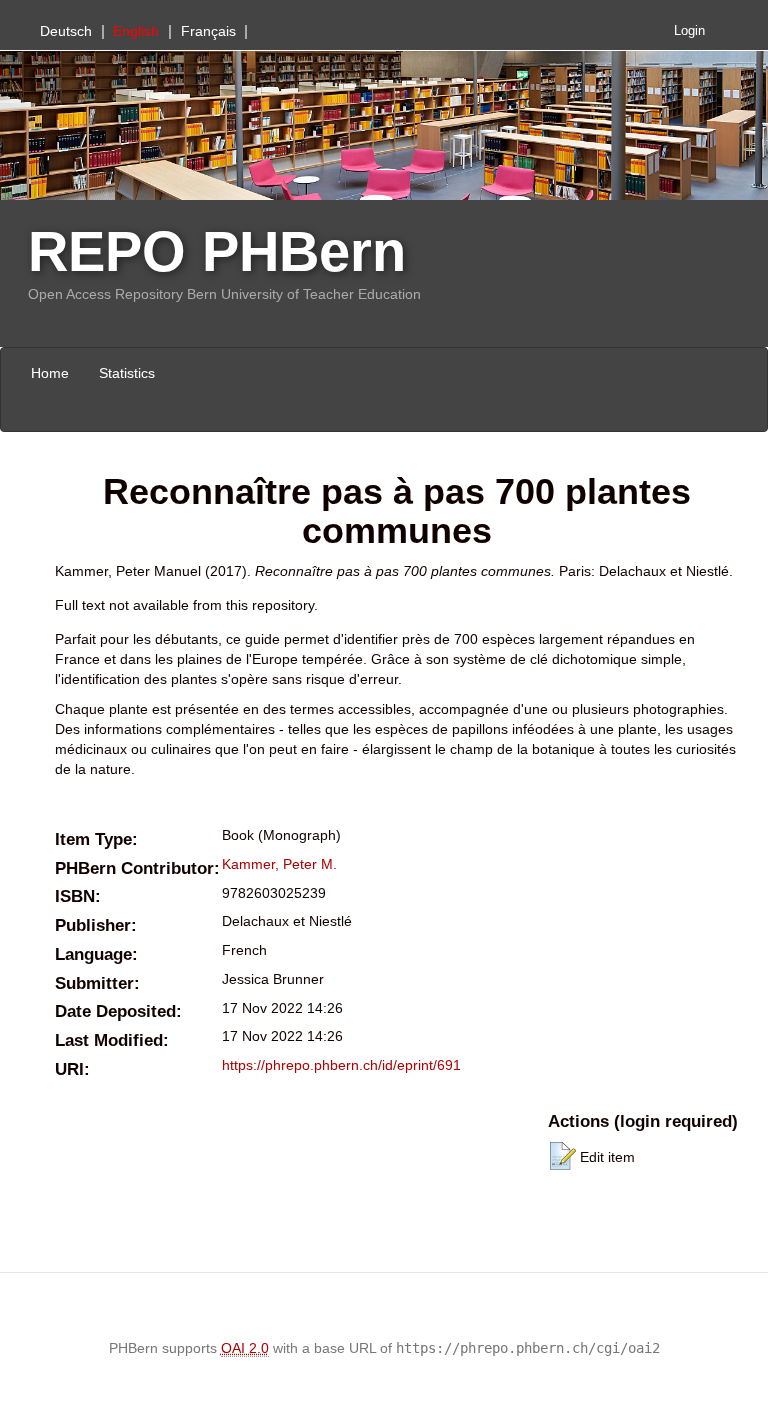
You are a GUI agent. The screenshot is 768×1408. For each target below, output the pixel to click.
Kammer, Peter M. (279, 864)
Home (50, 373)
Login (689, 31)
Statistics (127, 373)
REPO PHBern (217, 251)
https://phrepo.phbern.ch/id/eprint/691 (341, 1065)
